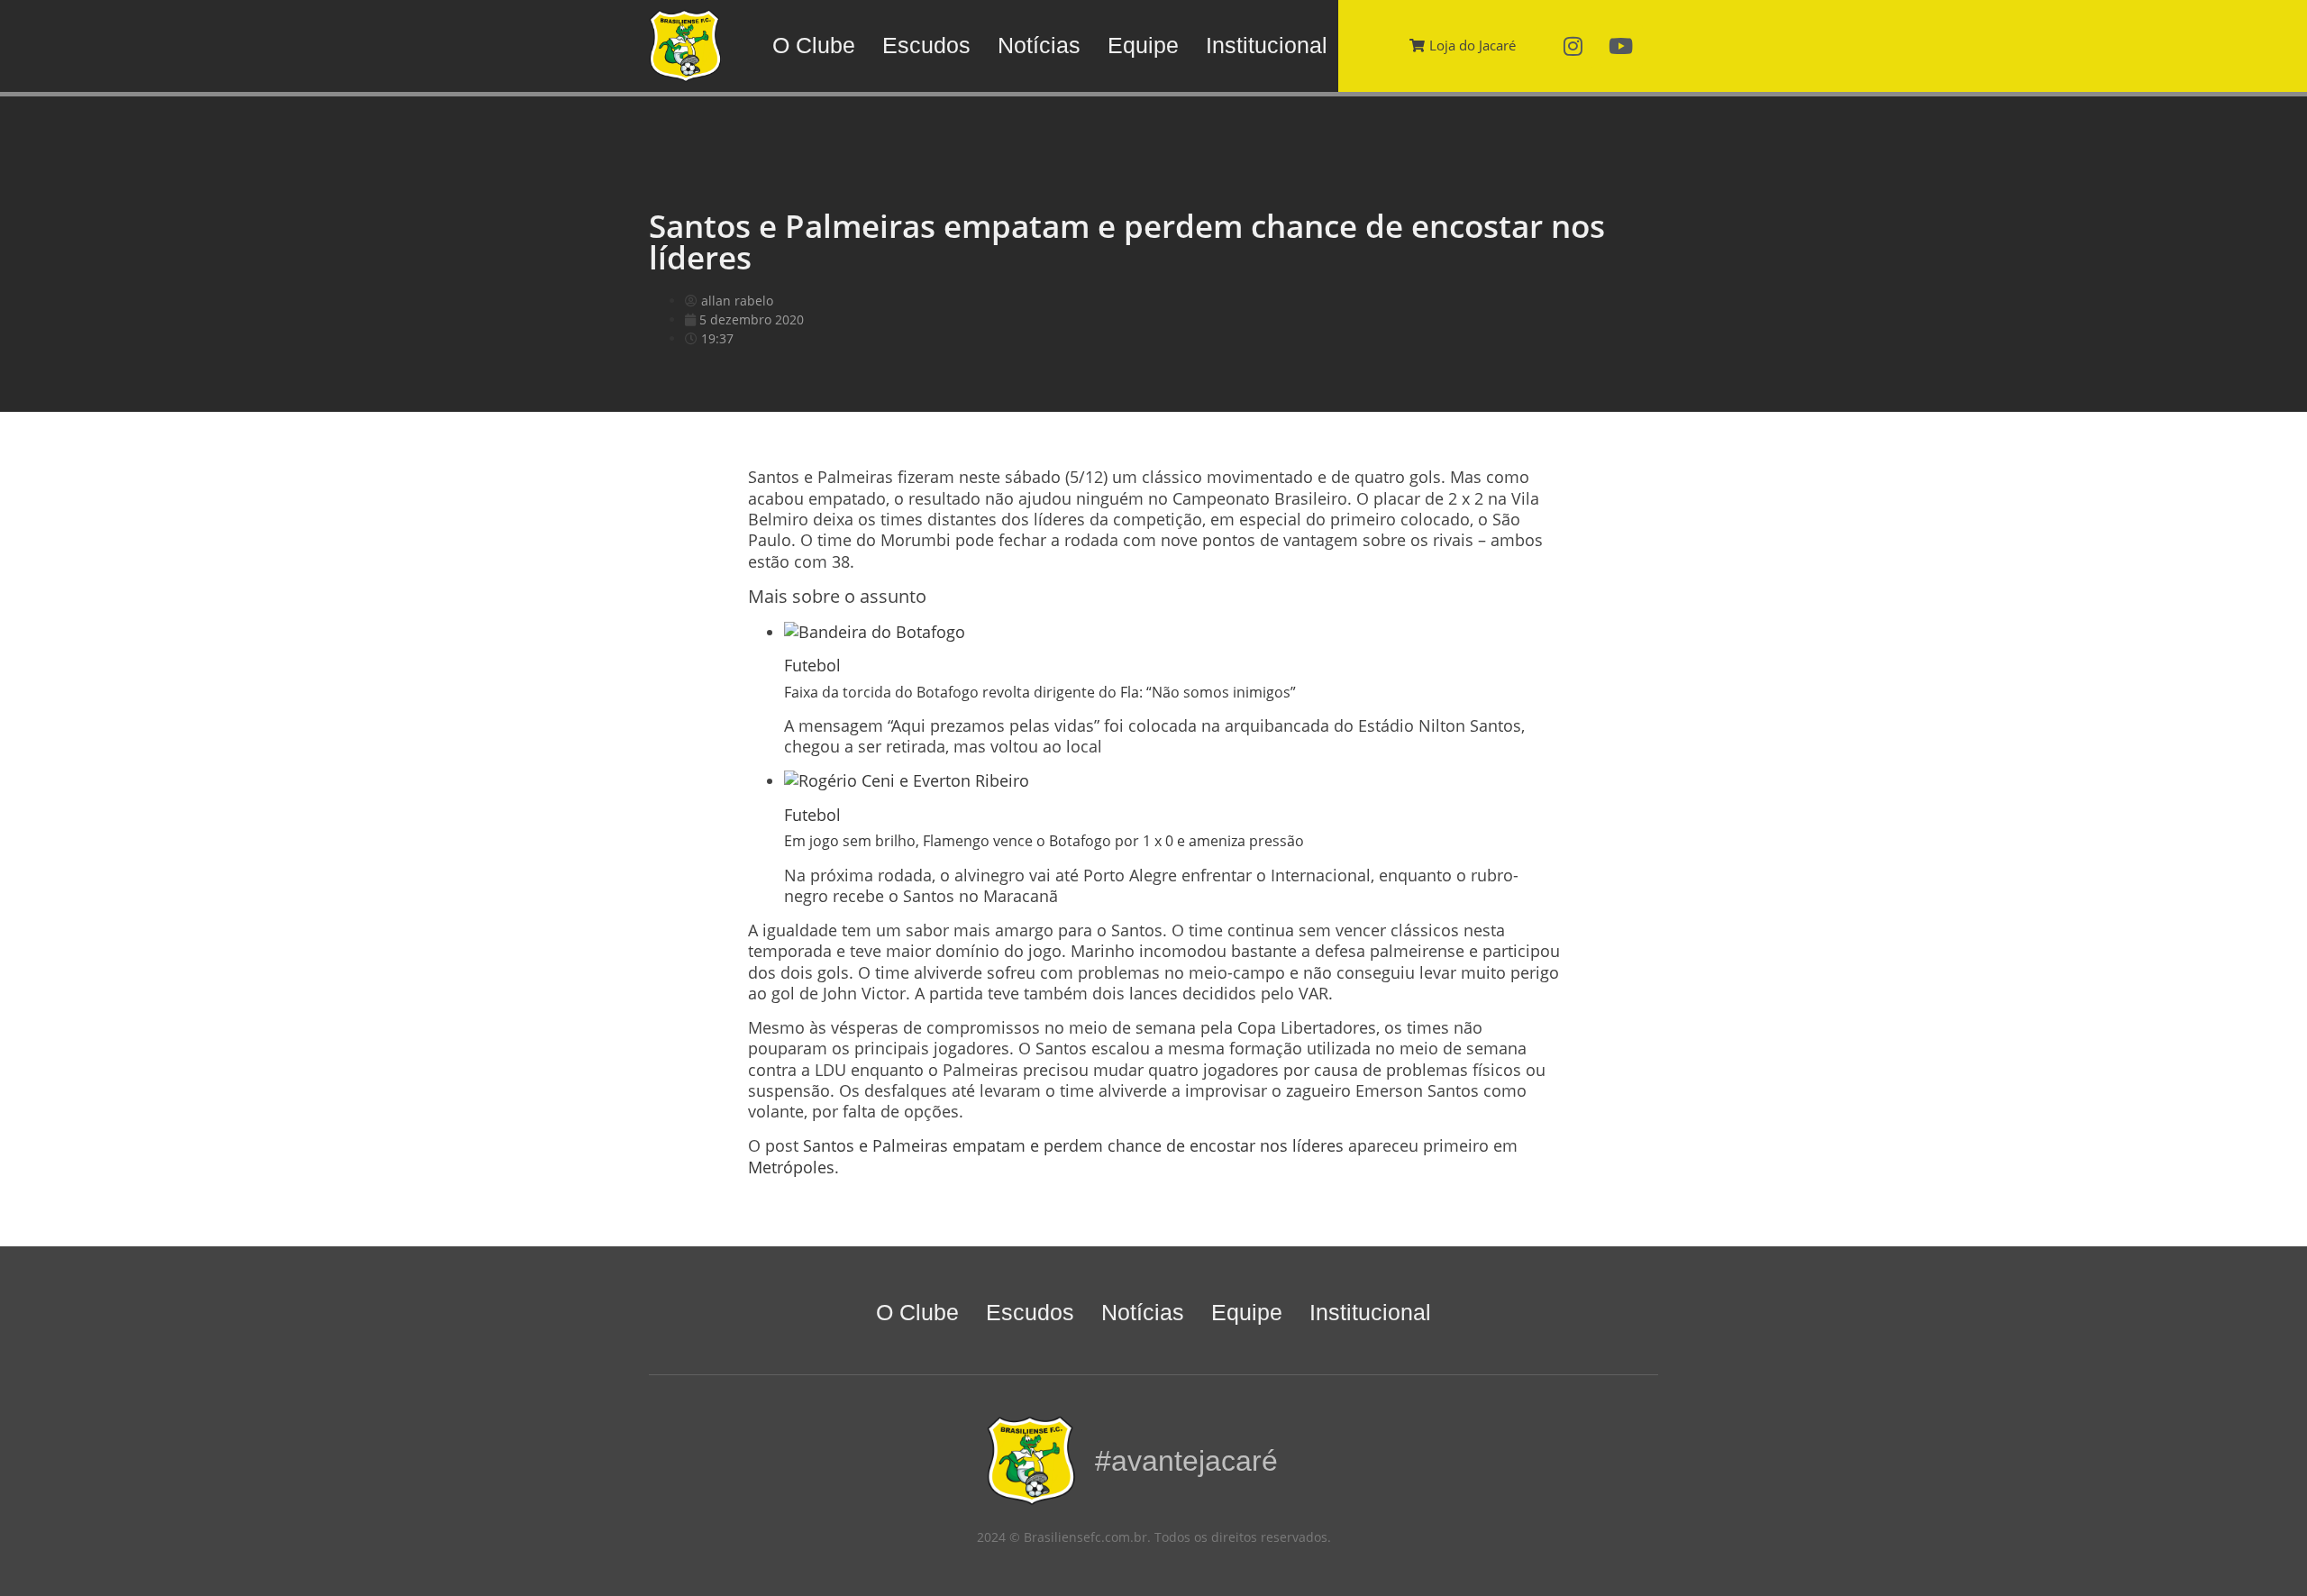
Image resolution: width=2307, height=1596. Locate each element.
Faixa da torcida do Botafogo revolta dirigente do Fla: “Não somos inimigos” (1040, 692)
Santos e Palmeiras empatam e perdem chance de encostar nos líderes (1073, 1145)
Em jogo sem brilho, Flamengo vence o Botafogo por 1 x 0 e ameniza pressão (1044, 841)
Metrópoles (791, 1167)
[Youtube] (1621, 46)
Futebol (812, 665)
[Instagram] (1573, 46)
